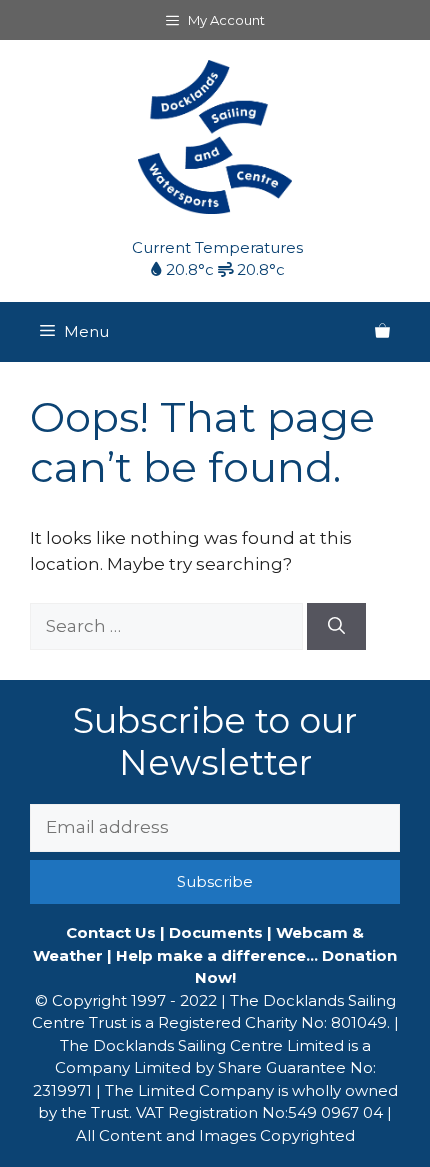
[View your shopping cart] (382, 332)
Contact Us (111, 932)
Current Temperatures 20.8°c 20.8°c (217, 259)
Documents (216, 932)
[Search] (336, 627)
